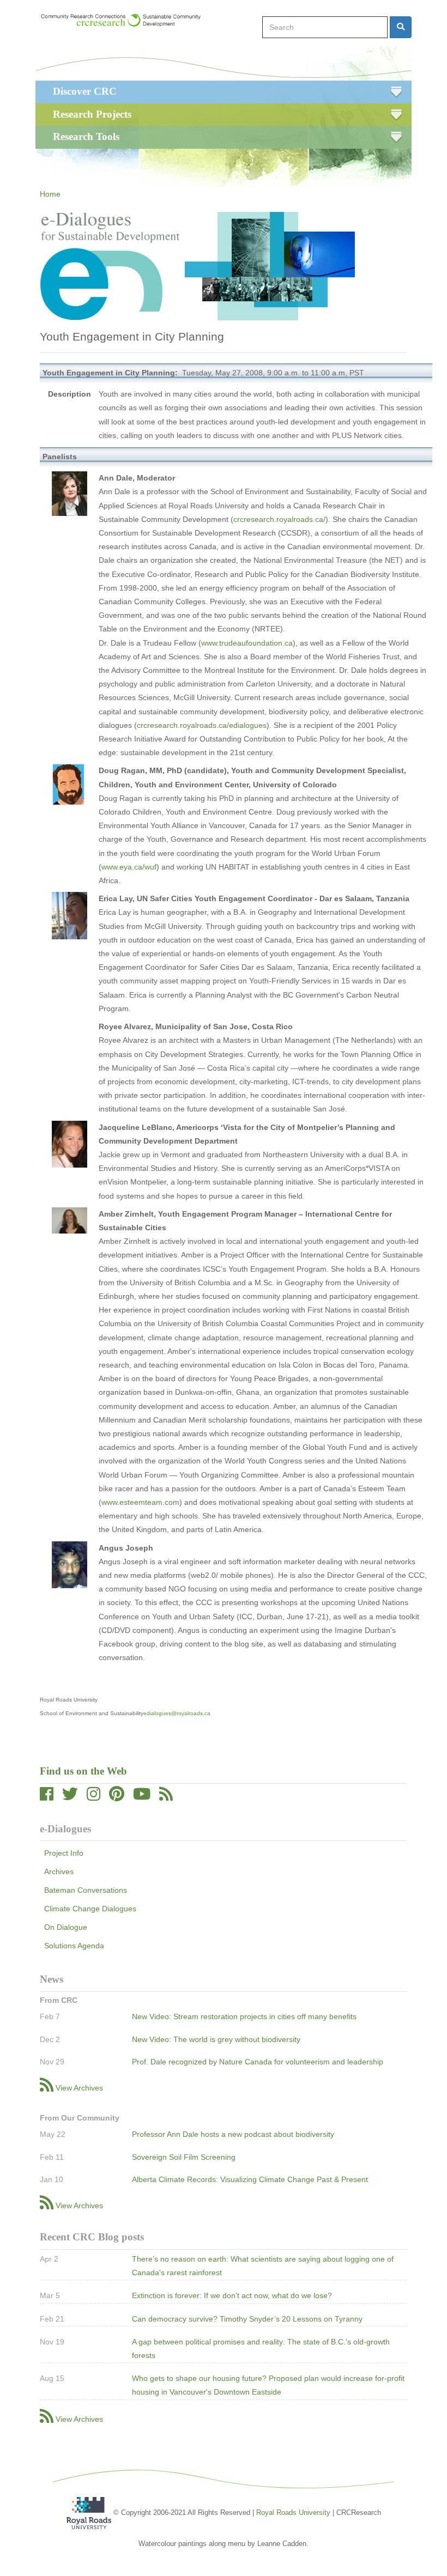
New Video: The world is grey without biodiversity (216, 2039)
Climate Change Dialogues (90, 1909)
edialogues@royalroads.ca (177, 1713)
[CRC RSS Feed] (166, 1797)
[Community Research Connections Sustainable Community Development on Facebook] (47, 1797)
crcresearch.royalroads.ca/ (279, 519)
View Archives (79, 2088)
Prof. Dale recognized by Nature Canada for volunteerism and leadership (258, 2062)
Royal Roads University (293, 2513)
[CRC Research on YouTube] (142, 1797)
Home (50, 194)
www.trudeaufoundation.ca (247, 643)
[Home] (126, 20)
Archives (59, 1872)
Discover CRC (85, 91)
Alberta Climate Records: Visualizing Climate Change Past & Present (250, 2179)
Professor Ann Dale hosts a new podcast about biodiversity (233, 2134)
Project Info (64, 1853)
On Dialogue (66, 1927)
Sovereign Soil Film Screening (184, 2157)
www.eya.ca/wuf (129, 867)
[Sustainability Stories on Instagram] (93, 1797)
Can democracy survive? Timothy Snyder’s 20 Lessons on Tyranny (247, 2319)
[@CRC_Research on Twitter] (70, 1797)
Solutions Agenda (74, 1946)
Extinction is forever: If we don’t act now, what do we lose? (232, 2295)
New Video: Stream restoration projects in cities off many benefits (244, 2016)
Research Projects (92, 114)
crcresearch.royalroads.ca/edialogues (202, 725)
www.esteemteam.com (140, 1502)
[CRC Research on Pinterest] (117, 1797)
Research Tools (86, 136)
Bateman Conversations (86, 1890)
